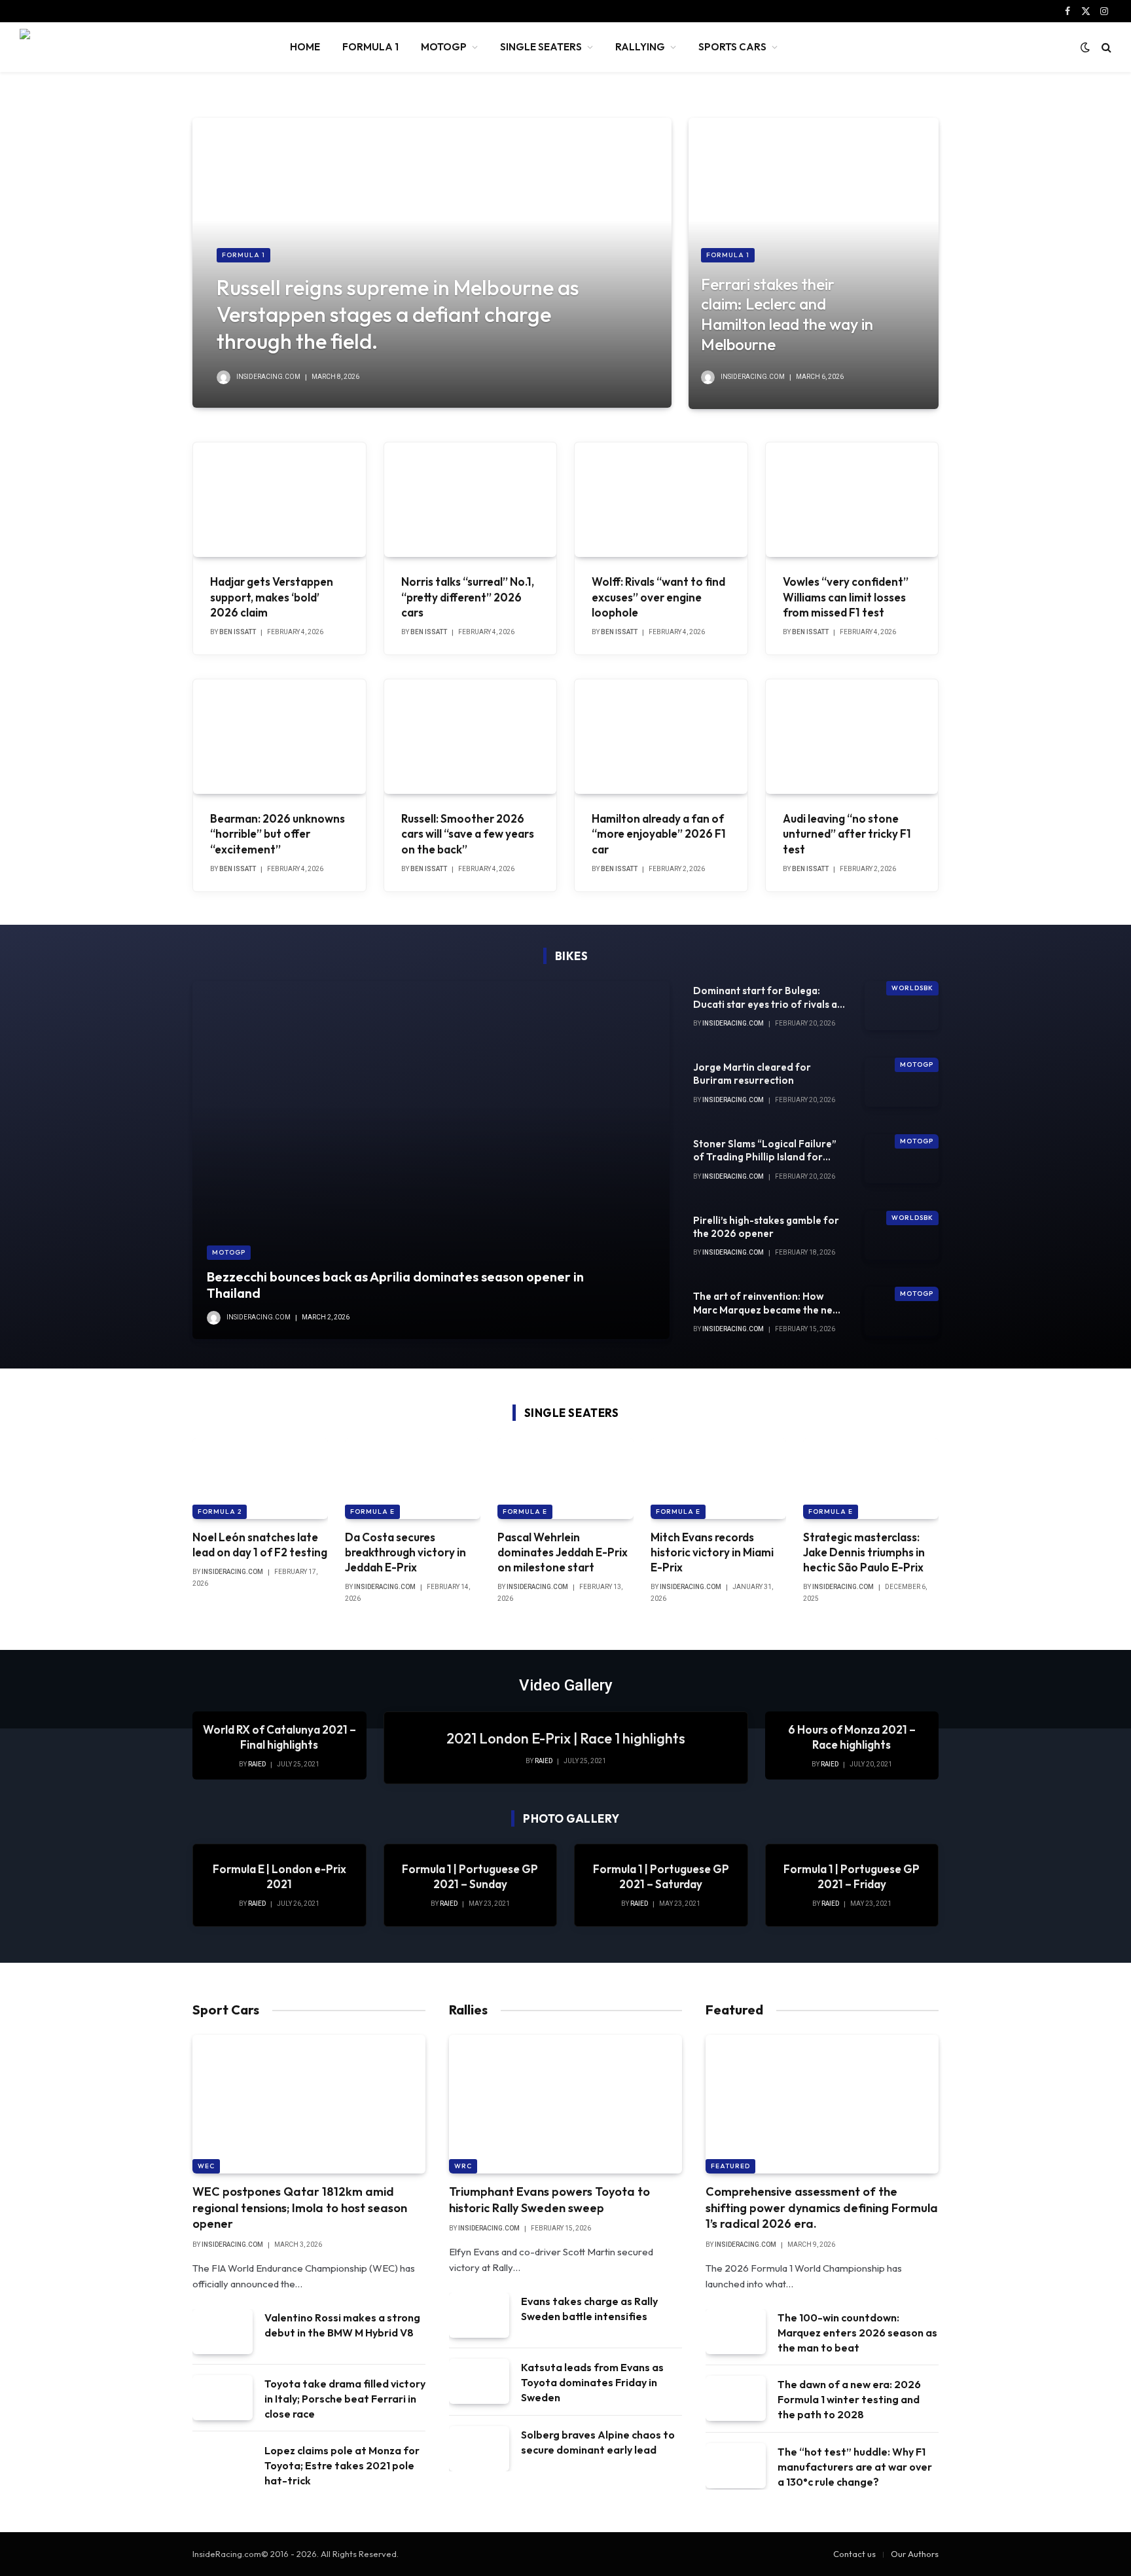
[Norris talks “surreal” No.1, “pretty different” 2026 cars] (471, 500)
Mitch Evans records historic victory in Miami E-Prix (712, 1552)
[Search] (1105, 47)
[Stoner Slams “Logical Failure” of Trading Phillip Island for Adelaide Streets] (902, 1159)
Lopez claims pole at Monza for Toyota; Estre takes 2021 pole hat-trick (342, 2465)
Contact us (854, 2554)
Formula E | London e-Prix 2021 (279, 1876)
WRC (463, 2166)
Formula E (372, 1512)
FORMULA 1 (370, 47)
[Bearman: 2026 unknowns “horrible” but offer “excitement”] (279, 737)
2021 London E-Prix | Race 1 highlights (566, 1738)
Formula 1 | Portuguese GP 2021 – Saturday (661, 1876)
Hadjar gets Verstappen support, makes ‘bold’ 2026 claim (272, 597)
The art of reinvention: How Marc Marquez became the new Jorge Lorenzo (767, 1303)
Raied (544, 1761)
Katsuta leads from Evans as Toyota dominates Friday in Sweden (592, 2382)
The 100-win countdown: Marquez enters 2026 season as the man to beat (857, 2333)
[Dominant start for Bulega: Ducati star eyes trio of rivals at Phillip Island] (902, 1006)
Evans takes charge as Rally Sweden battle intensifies (589, 2309)
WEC (206, 2166)
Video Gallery (566, 1685)
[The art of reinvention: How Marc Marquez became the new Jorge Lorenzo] (902, 1311)
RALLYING (640, 47)
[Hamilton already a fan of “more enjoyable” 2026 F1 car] (661, 737)
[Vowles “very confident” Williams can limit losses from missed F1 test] (852, 500)
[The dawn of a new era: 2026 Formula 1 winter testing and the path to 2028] (736, 2398)
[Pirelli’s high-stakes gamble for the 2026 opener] (902, 1235)
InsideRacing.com (268, 377)
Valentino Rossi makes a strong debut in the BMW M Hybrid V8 (342, 2325)
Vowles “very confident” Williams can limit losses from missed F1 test (846, 597)
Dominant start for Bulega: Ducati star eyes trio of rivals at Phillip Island (767, 998)
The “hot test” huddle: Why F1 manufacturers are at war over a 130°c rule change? (855, 2467)
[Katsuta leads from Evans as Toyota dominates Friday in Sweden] (479, 2381)
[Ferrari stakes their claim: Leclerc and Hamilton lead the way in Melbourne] (814, 263)
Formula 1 (243, 255)
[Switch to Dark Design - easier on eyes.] (1085, 47)
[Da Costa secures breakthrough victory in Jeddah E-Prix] (413, 1478)
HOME (305, 47)
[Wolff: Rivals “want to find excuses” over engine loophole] (661, 500)
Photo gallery (571, 1818)
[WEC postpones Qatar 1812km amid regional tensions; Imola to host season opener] (309, 2104)
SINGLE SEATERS (541, 47)
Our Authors (915, 2554)
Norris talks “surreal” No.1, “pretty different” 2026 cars (468, 597)
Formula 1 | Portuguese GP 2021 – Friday (852, 1876)
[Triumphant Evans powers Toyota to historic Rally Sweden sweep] (565, 2104)
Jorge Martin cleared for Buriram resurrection (752, 1074)
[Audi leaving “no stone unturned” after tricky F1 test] (852, 737)
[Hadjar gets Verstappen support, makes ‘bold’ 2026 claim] (279, 500)
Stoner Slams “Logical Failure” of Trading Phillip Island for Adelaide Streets (765, 1151)
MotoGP (229, 1252)
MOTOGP (444, 47)
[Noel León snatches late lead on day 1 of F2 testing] (260, 1478)
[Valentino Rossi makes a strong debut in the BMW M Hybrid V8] (223, 2332)
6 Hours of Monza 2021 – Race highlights (852, 1737)
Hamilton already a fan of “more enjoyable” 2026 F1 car (659, 833)
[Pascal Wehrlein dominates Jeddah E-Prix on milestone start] (565, 1478)
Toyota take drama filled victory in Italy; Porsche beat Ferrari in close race (345, 2399)
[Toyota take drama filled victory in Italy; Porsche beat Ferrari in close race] (223, 2398)
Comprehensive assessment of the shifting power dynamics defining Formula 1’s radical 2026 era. (822, 2208)
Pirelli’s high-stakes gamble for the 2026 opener (766, 1227)
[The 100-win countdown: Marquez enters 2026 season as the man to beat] (736, 2332)
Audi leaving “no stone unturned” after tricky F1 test (847, 833)
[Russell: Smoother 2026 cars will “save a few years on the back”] (471, 737)
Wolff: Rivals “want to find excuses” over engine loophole (658, 597)
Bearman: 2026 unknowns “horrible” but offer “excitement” (278, 833)
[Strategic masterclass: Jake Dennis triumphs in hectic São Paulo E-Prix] (871, 1478)
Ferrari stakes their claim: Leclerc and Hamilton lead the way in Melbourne (787, 314)
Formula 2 (220, 1512)
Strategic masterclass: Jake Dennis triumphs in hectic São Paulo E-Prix (864, 1552)
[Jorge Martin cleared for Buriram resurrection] (902, 1082)
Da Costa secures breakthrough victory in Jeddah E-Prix (405, 1552)
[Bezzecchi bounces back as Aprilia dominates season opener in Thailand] (431, 1160)
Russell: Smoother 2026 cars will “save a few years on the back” (468, 833)
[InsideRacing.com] (138, 47)
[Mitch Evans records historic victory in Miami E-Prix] (718, 1478)
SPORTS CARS (732, 47)
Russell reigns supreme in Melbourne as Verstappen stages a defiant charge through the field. (398, 314)
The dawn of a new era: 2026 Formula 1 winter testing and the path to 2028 (849, 2399)
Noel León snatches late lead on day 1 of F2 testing (260, 1545)
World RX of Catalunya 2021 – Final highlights (279, 1737)
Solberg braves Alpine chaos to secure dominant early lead (598, 2442)
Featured (730, 2166)
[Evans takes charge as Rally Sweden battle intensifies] (479, 2315)
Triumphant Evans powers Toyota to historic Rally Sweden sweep (549, 2199)
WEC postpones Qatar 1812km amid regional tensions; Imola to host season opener (300, 2208)
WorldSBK (912, 988)
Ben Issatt (238, 632)
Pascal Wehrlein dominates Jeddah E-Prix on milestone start (563, 1552)
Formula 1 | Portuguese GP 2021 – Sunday (470, 1876)
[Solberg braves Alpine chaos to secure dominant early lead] (479, 2449)
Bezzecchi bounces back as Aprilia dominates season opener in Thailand (395, 1285)
